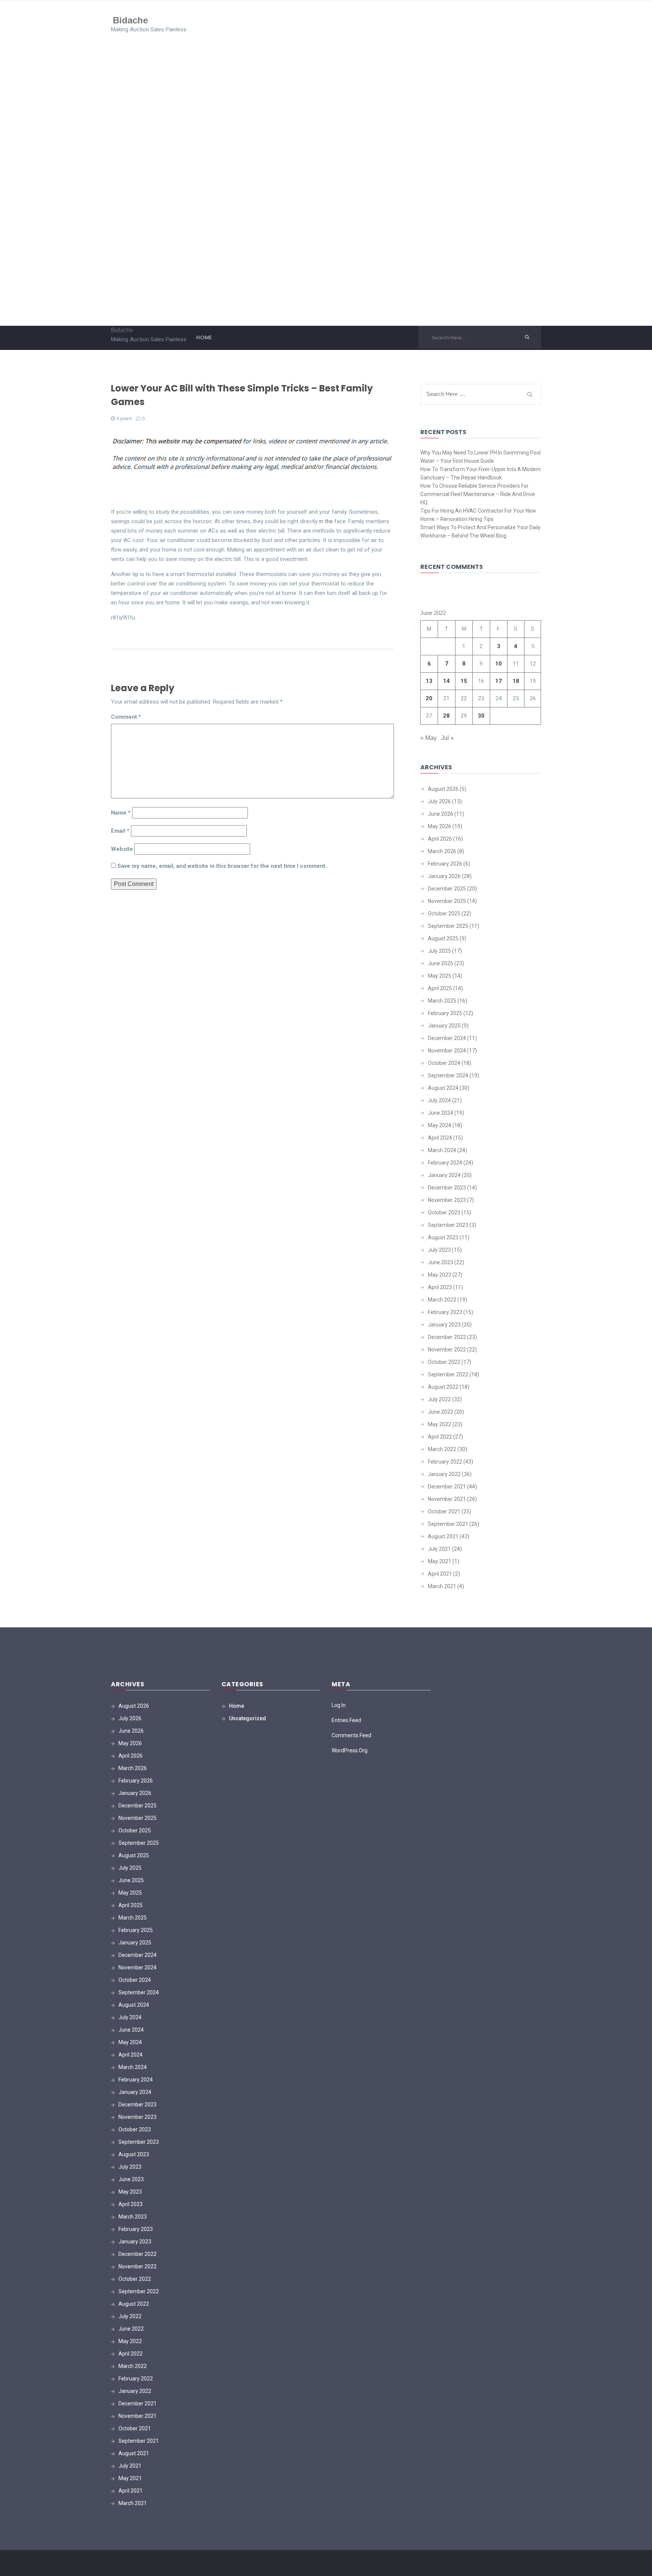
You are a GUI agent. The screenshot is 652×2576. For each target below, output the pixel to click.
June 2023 (441, 1262)
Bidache (130, 20)
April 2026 (440, 839)
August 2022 (443, 1387)
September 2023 (448, 1225)
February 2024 (445, 1163)
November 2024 (447, 1051)
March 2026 (442, 851)
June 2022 (441, 1412)
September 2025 (448, 926)
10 (498, 664)
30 (481, 716)
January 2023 (444, 1325)
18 (516, 681)
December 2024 (447, 1038)
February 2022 (445, 1462)
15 (464, 681)
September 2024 (448, 1075)
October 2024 (444, 1063)
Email (120, 831)
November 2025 (447, 901)
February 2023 (445, 1312)
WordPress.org (350, 1750)
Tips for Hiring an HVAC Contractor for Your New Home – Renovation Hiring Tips (478, 515)
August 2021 (443, 1536)
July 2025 (439, 951)
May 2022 (440, 1424)
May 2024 (440, 1125)
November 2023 (447, 1200)
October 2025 (444, 914)
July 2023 (439, 1250)
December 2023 (447, 1188)
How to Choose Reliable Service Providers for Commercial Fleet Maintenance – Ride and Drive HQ (478, 494)
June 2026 (441, 814)
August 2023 (443, 1237)
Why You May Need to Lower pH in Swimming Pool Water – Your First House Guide (481, 457)
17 (498, 681)
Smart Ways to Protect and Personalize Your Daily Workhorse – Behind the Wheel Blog (481, 532)
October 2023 (444, 1213)
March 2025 (442, 1001)
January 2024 (444, 1175)
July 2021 (439, 1549)
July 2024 (439, 1100)
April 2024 (440, 1138)
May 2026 (440, 826)
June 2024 (441, 1113)
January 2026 (444, 876)
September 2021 (448, 1524)
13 (429, 681)
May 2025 (440, 976)
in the (326, 521)
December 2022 (447, 1337)
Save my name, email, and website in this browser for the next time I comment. (222, 866)
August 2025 (443, 938)
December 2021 (447, 1487)
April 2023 (440, 1287)
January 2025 (444, 1026)
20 (429, 698)
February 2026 (445, 864)
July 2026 (439, 801)
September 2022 (448, 1374)
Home (204, 337)
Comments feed (351, 1735)
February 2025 (445, 1013)
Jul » (447, 738)
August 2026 (443, 789)
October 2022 (444, 1362)
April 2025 (440, 988)
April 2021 (440, 1574)
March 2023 (442, 1300)
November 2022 (447, 1350)
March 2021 (442, 1586)
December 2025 (447, 889)
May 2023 (440, 1275)
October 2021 (444, 1511)
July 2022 (439, 1399)
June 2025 (441, 963)
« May (428, 738)
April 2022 (440, 1437)
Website (122, 849)
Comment (126, 717)
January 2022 (444, 1474)
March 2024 (442, 1150)
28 (446, 716)
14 (446, 681)
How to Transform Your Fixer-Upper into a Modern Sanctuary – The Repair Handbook (481, 473)
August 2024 (443, 1088)
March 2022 (442, 1449)
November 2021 (447, 1499)
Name (121, 813)
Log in (339, 1705)
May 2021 (440, 1561)
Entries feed (346, 1720)
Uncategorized (248, 1718)
